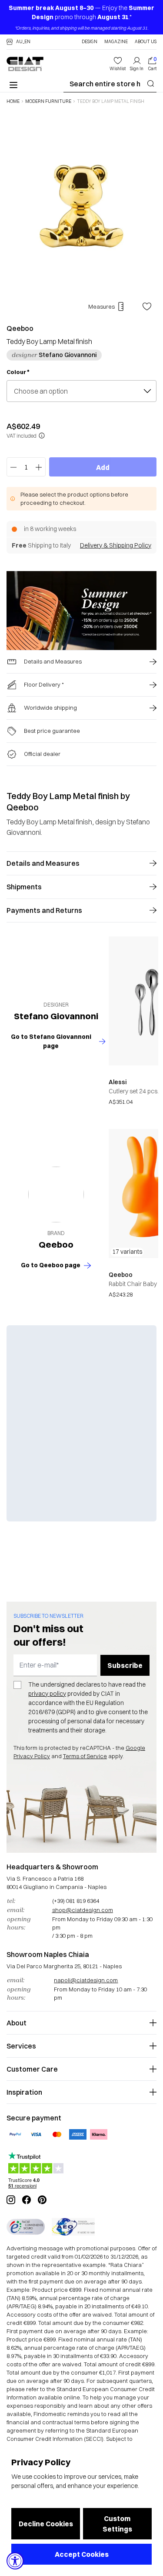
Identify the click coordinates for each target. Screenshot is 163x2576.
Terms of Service (85, 1756)
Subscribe (125, 1665)
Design (90, 42)
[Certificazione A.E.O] (73, 2227)
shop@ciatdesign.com (83, 1910)
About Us (146, 42)
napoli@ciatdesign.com (86, 1980)
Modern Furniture (48, 102)
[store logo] (25, 64)
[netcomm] (26, 2227)
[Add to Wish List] (147, 306)
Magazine (116, 42)
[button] (18, 42)
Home (13, 102)
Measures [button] (101, 306)
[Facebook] (27, 2200)
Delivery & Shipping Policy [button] (116, 545)
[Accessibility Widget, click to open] (15, 2561)
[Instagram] (11, 2200)
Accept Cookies (82, 2554)
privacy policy (47, 1694)
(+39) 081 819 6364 (76, 1901)
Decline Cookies (46, 2524)
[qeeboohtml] (56, 1194)
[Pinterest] (42, 2200)
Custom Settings (117, 2524)
